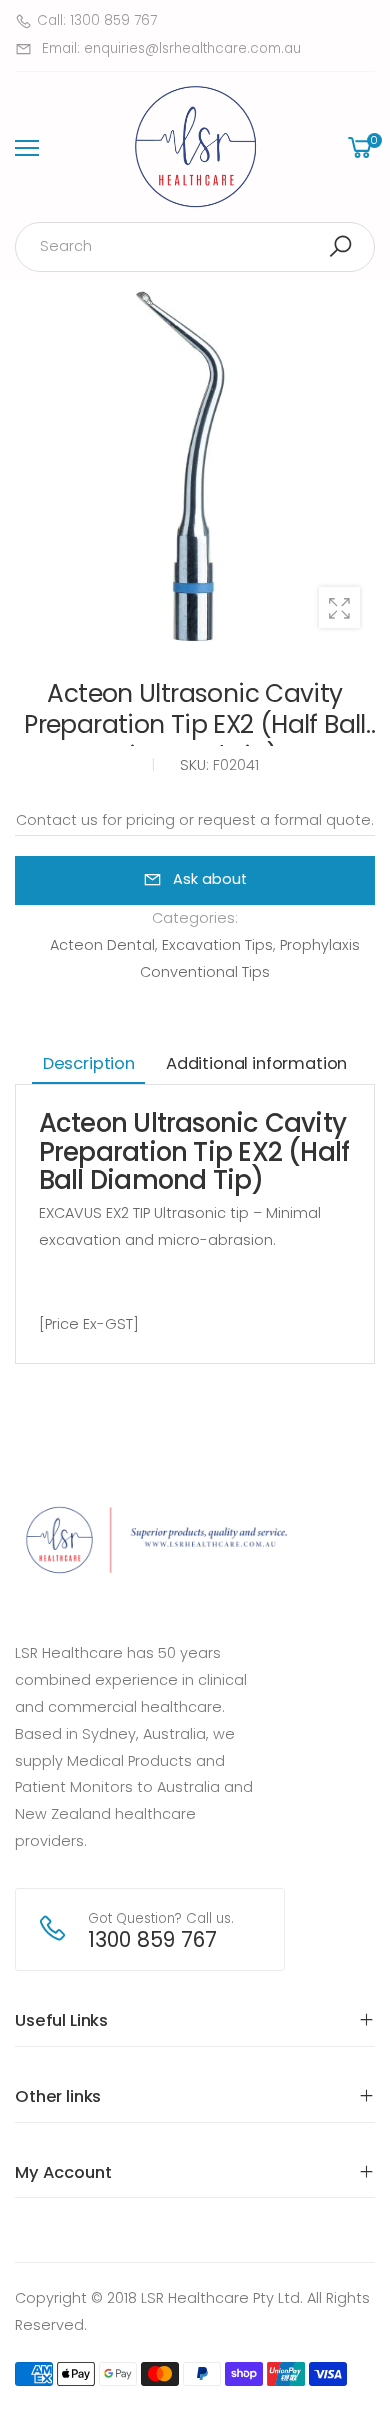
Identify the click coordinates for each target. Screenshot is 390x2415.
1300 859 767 (152, 1939)
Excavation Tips (217, 945)
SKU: (196, 765)
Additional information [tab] (256, 1063)
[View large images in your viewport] (339, 607)
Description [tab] (89, 1063)
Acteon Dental (102, 945)
